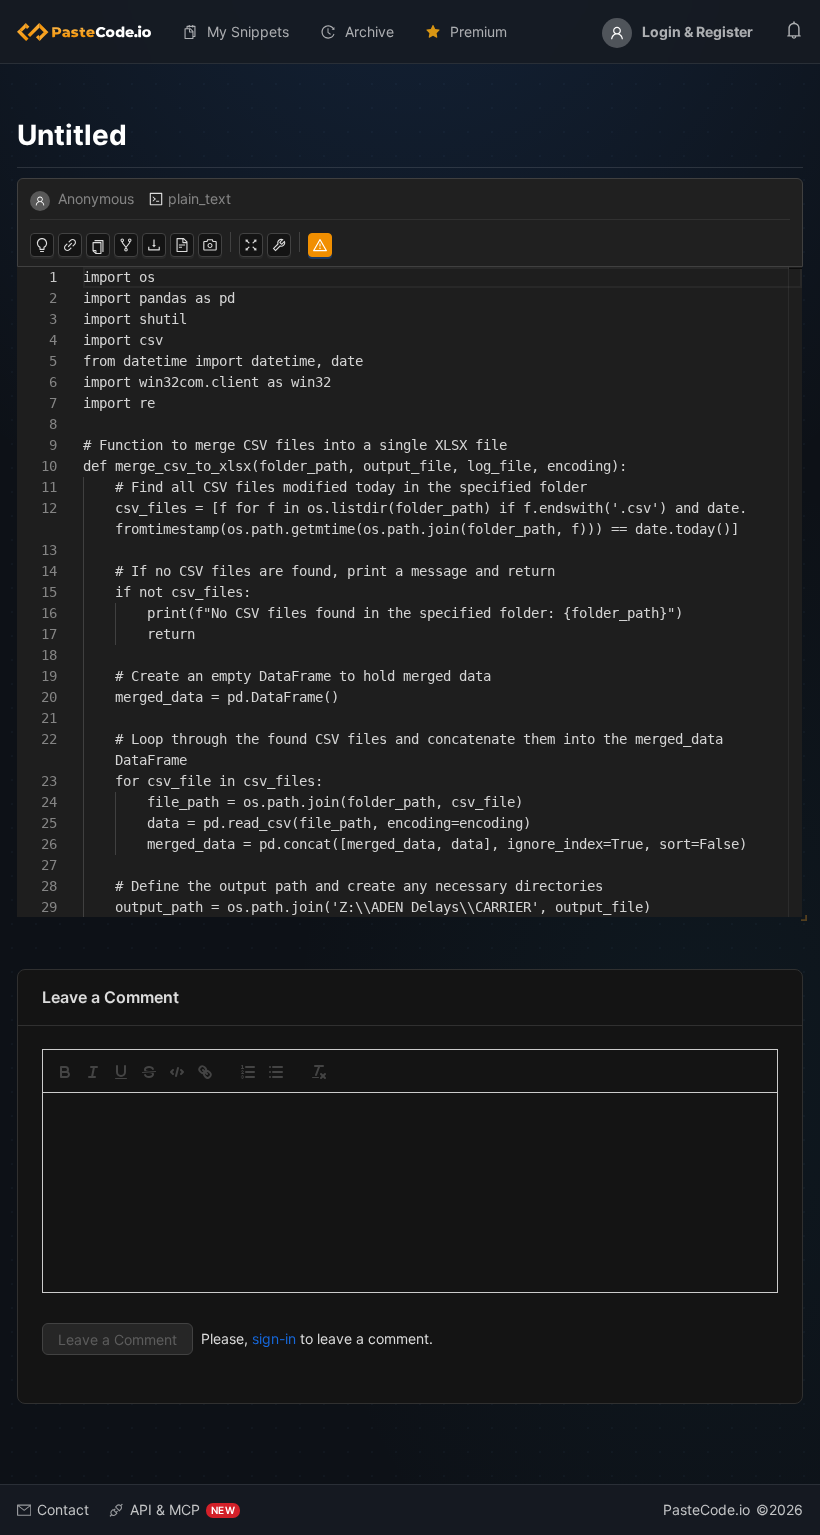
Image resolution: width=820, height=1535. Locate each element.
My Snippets (248, 31)
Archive (369, 31)
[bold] (65, 1072)
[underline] (121, 1072)
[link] (205, 1072)
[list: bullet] (276, 1072)
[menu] (410, 32)
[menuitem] (92, 32)
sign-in (274, 1338)
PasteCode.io (706, 1509)
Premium (478, 31)
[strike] (149, 1072)
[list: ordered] (248, 1072)
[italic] (93, 1072)
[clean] (319, 1072)
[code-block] (177, 1072)
